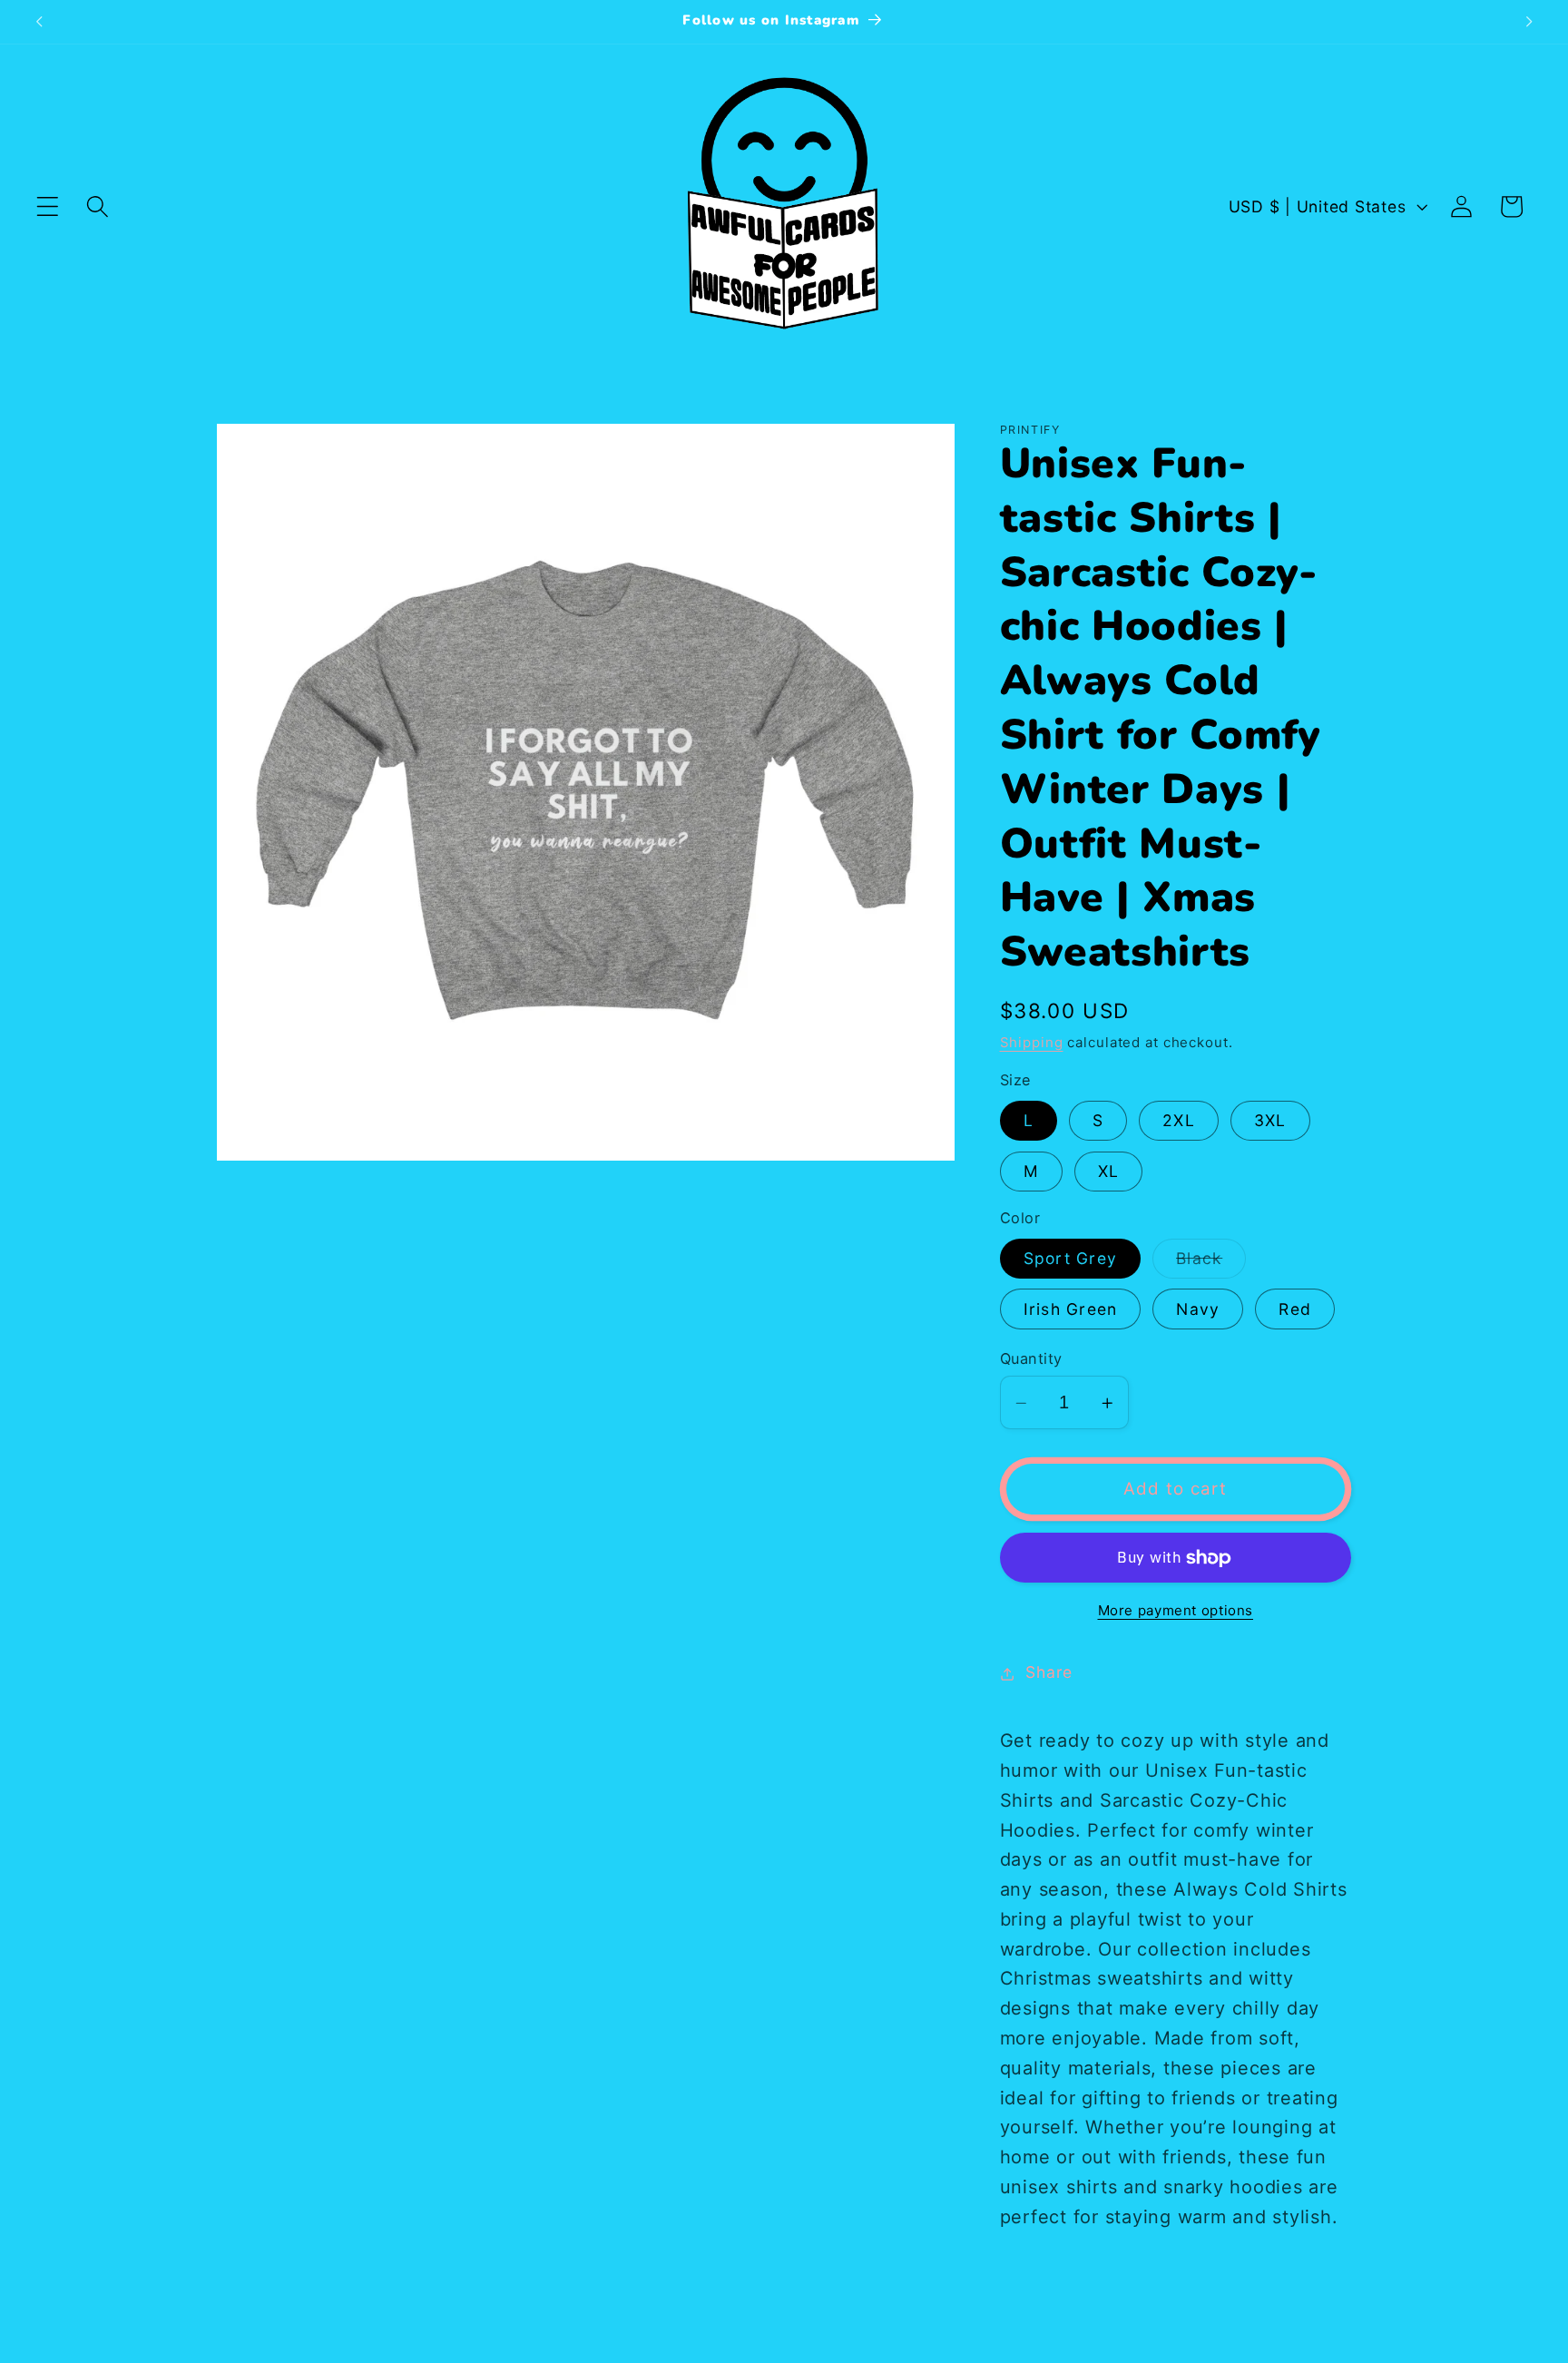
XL (1109, 1172)
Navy (1198, 1310)
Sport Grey (1071, 1259)
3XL (1270, 1121)
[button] (48, 206)
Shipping (1032, 1042)
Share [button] (1049, 1673)
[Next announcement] (1529, 22)
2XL (1179, 1121)
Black (1211, 1264)
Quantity (1031, 1359)
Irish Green (1071, 1310)
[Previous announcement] (39, 22)
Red (1295, 1310)
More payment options (1176, 1610)
